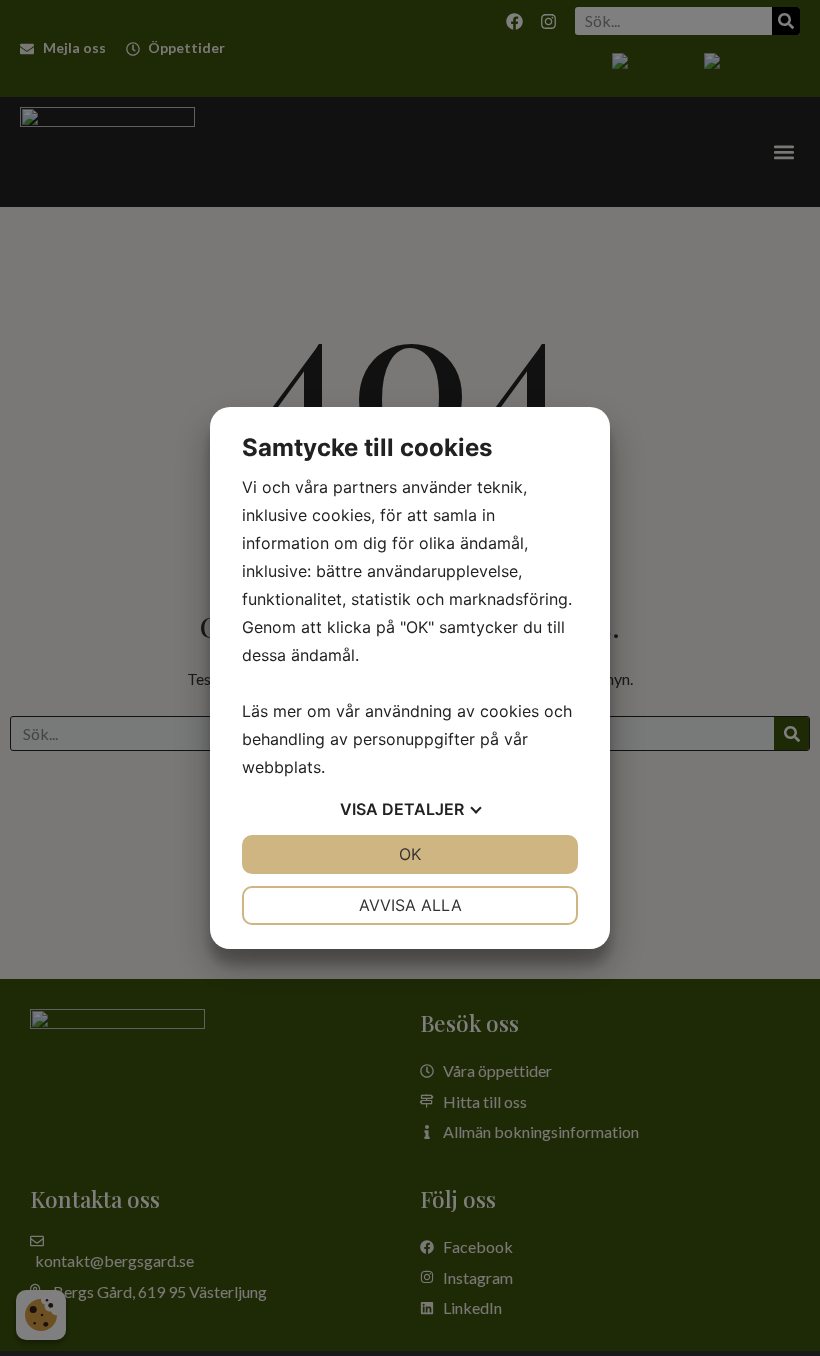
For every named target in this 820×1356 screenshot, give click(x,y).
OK (410, 854)
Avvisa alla (410, 905)
